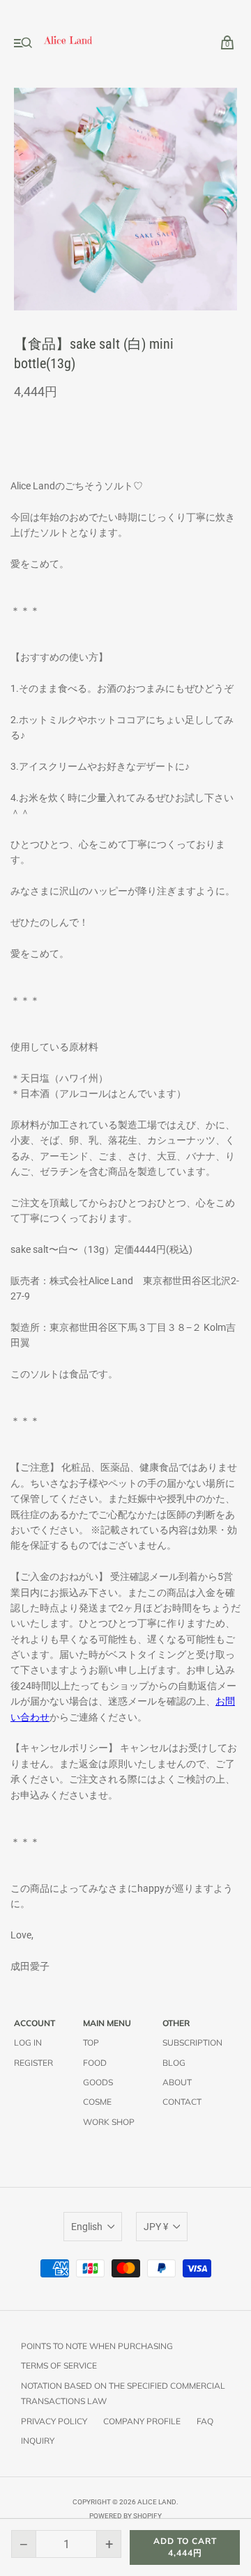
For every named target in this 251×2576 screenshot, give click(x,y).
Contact (182, 2102)
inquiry (38, 2441)
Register (33, 2063)
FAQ (205, 2421)
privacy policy (54, 2421)
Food (95, 2063)
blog (174, 2063)
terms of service (59, 2365)
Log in (28, 2042)
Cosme (97, 2102)
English (87, 2227)
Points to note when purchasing (97, 2346)
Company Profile (142, 2421)
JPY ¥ (156, 2227)
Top (91, 2042)
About (177, 2082)
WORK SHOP (109, 2122)
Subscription (192, 2042)
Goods (98, 2082)
